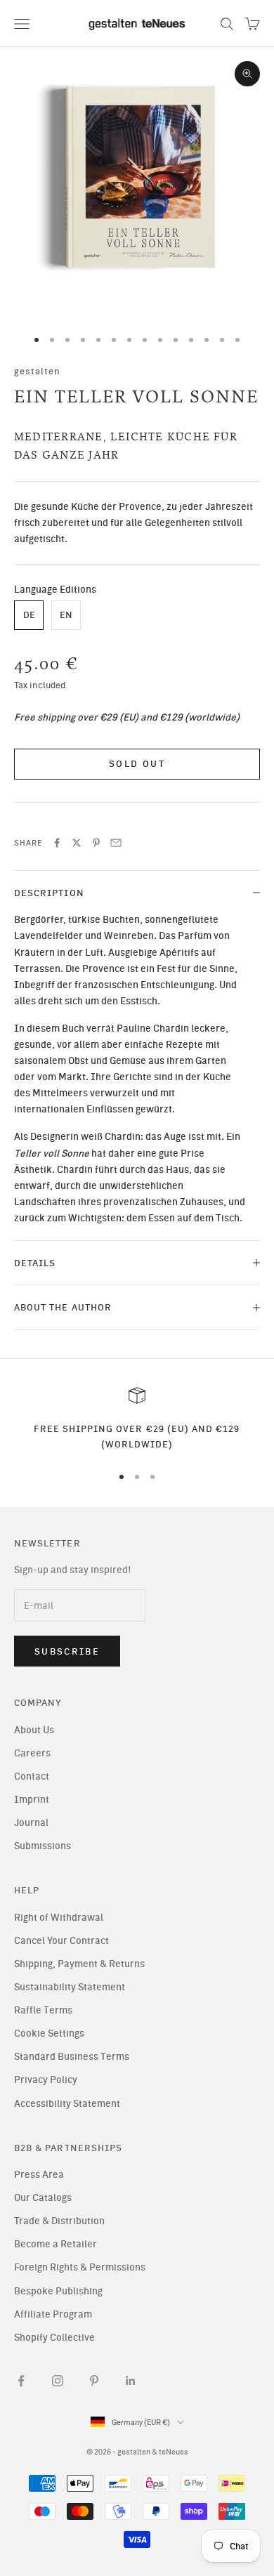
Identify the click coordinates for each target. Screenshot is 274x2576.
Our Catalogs (43, 2198)
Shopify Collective (54, 2338)
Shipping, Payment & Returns (79, 1964)
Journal (31, 1823)
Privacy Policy (46, 2080)
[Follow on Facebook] (21, 2381)
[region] (137, 1420)
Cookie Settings (49, 2033)
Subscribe (67, 1651)
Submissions (43, 1846)
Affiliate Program (53, 2314)
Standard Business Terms (72, 2057)
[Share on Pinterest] (96, 843)
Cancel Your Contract (61, 1941)
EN (66, 615)
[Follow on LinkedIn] (131, 2381)
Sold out (137, 764)
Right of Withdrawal (59, 1918)
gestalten (38, 371)
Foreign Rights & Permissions (80, 2267)
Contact (32, 1776)
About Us (34, 1730)
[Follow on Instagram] (58, 2381)
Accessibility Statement (67, 2104)
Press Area (39, 2175)
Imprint (32, 1800)
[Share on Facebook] (57, 843)
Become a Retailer (56, 2244)
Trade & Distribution (59, 2221)
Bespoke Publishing (58, 2291)
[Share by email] (116, 843)
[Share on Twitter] (77, 843)
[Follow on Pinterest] (94, 2381)
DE (29, 615)
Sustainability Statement (70, 1987)
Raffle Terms (43, 2010)
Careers (32, 1753)
